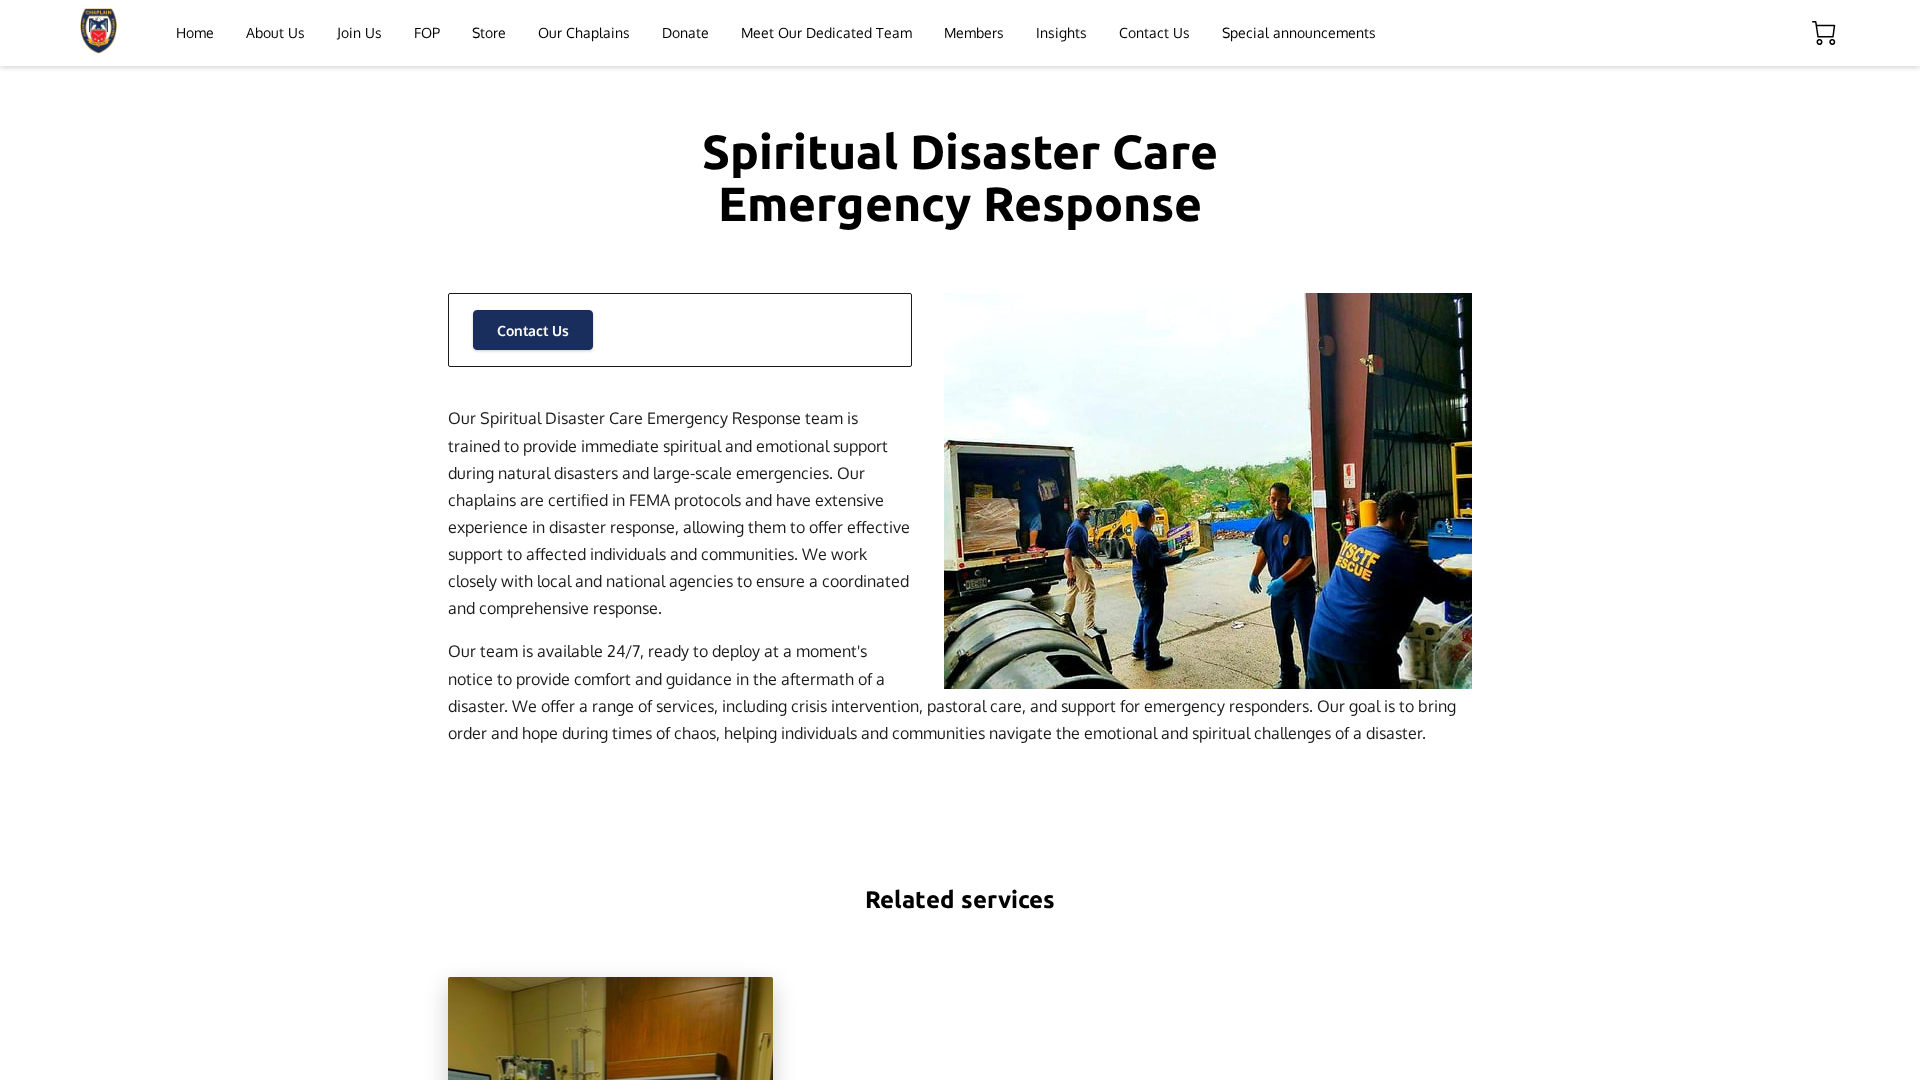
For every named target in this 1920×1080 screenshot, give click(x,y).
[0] (1824, 33)
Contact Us (533, 330)
